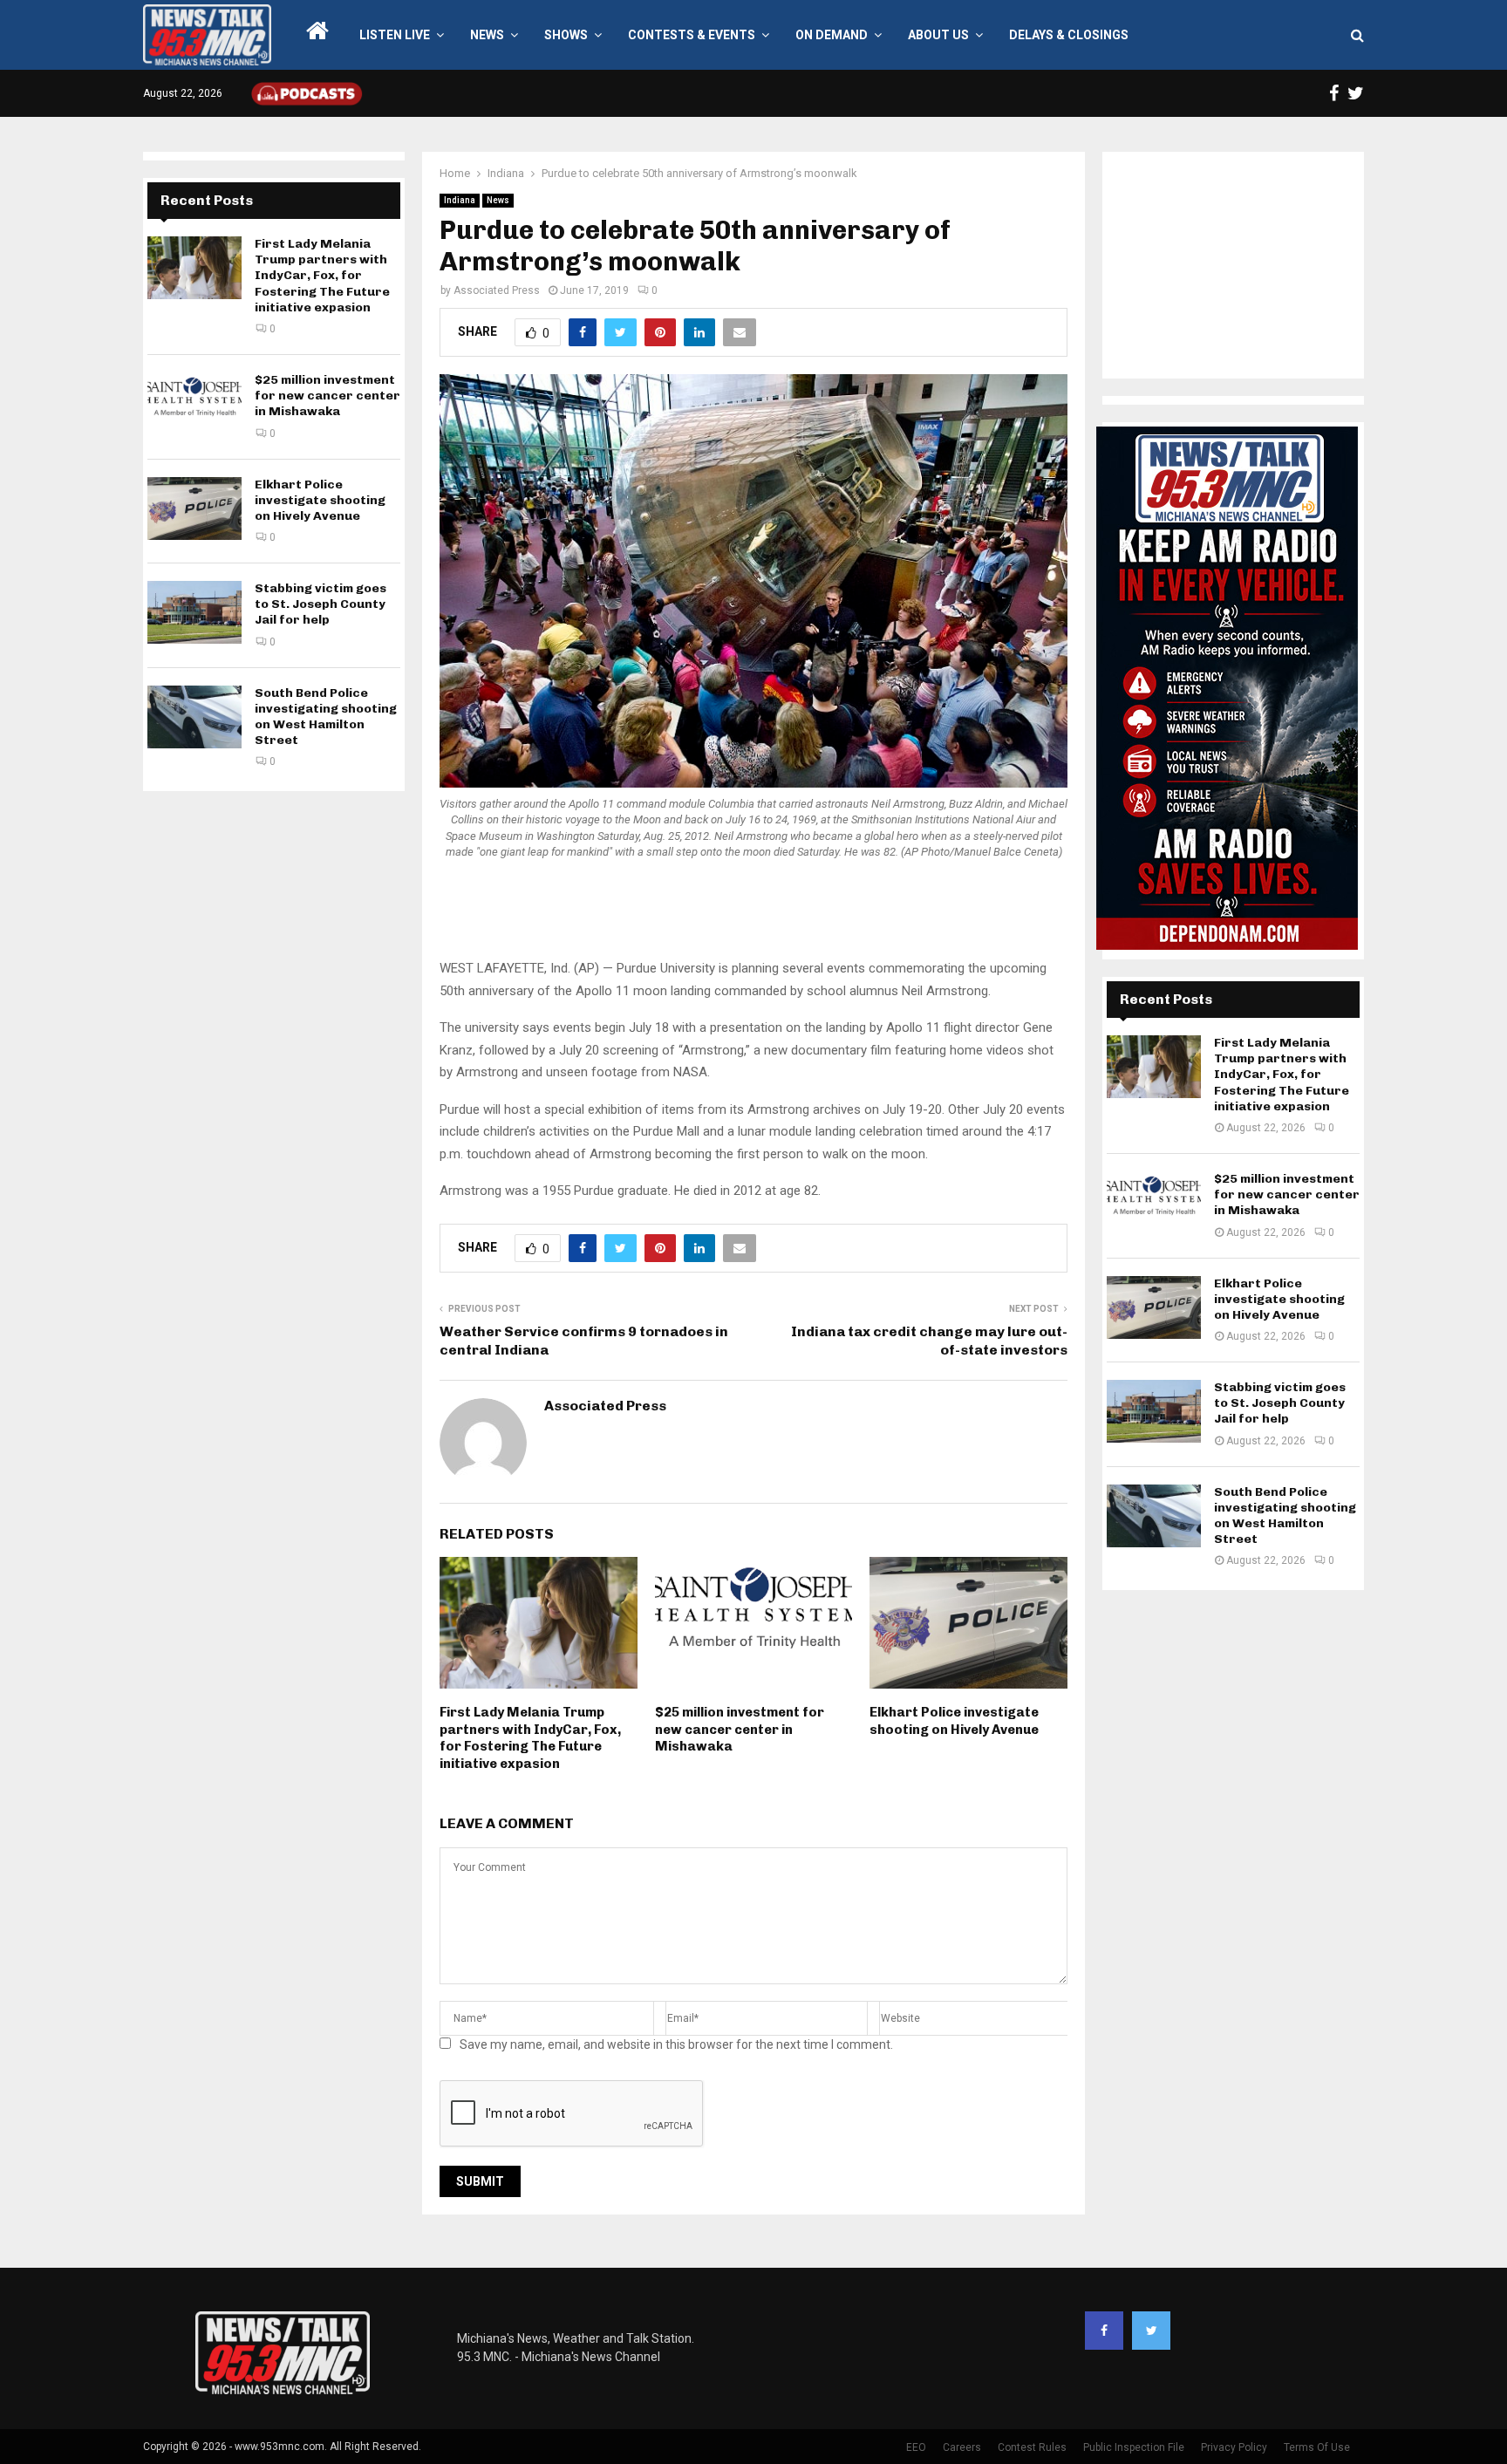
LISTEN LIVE (395, 35)
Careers (962, 2447)
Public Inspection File (1134, 2447)
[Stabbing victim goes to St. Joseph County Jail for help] (194, 612)
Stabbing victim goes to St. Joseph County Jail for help (320, 604)
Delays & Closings (1069, 35)
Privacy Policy (1234, 2447)
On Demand (832, 35)
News (487, 35)
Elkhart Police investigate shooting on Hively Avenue (954, 1721)
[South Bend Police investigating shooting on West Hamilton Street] (194, 717)
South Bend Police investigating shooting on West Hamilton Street (326, 717)
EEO (916, 2447)
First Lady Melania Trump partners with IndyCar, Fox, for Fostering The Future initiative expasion (530, 1738)
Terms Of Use (1317, 2447)
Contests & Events (692, 35)
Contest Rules (1032, 2447)
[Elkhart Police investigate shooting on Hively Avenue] (194, 508)
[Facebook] (1104, 2331)
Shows (566, 35)
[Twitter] (1151, 2331)
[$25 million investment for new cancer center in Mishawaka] (194, 404)
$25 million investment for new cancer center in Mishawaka (740, 1729)
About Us (938, 35)
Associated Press (497, 290)
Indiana (460, 200)
